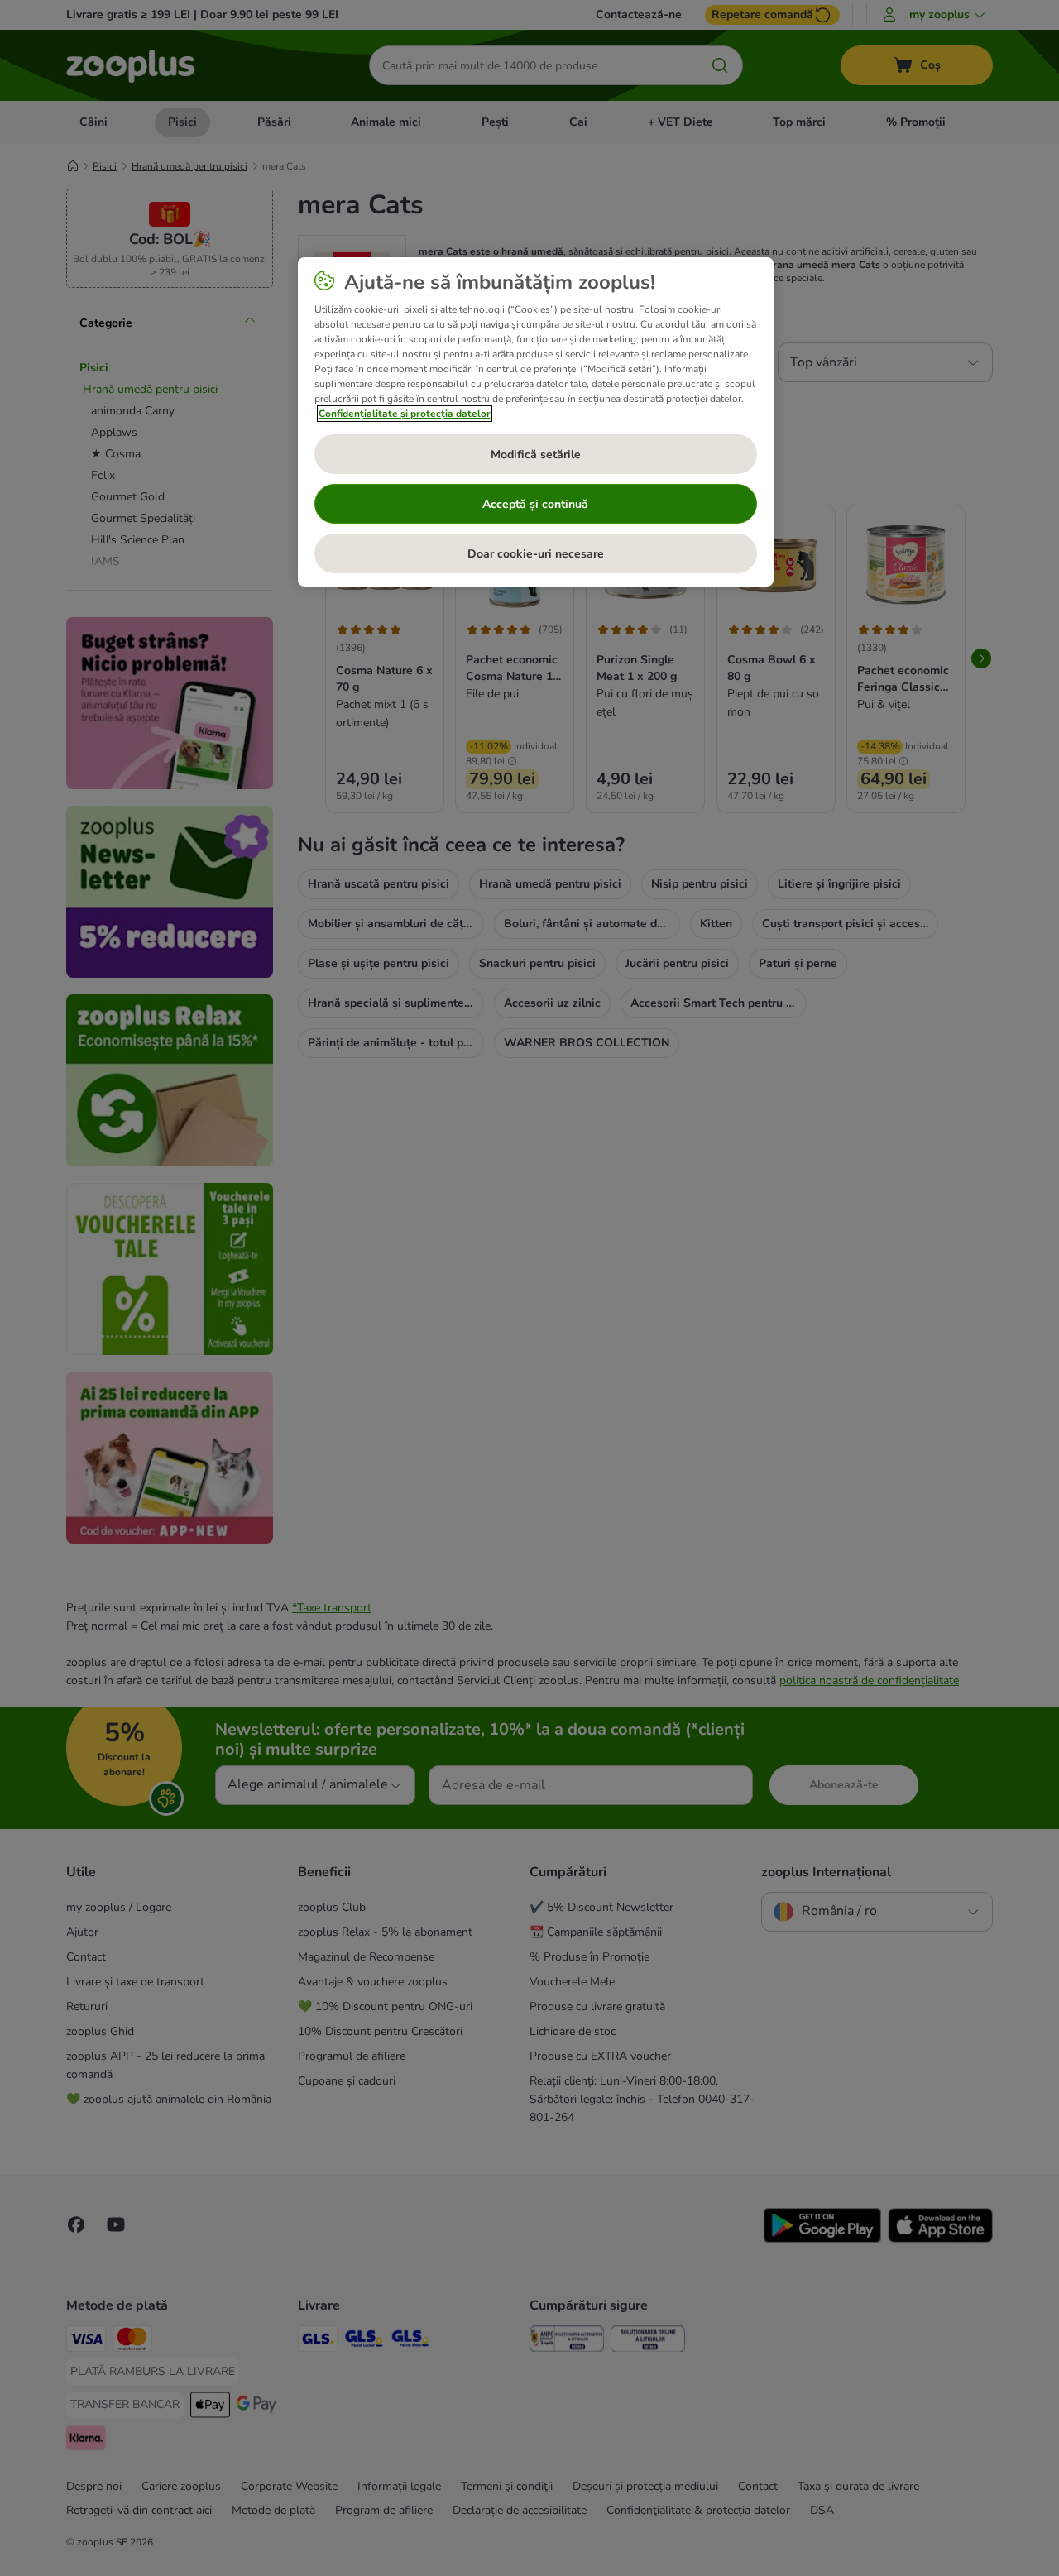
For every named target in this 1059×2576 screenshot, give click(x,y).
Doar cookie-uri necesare (536, 554)
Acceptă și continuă (535, 504)
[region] (536, 422)
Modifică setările (536, 455)
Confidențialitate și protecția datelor (405, 414)
